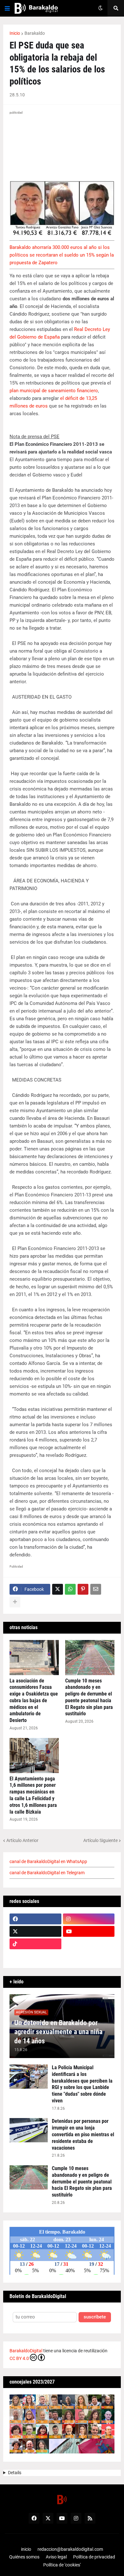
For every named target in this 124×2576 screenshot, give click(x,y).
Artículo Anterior (22, 1840)
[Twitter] (58, 1589)
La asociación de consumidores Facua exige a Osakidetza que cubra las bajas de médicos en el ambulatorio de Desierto (34, 1701)
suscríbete (95, 2317)
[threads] (89, 1956)
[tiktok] (35, 1944)
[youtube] (89, 1931)
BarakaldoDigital (26, 2351)
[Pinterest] (83, 1589)
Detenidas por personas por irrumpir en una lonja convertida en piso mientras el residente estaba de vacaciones (83, 2134)
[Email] (96, 1589)
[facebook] (35, 1919)
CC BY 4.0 (19, 2358)
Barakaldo (35, 33)
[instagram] (89, 1919)
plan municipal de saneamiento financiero (54, 391)
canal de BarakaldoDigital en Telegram (47, 1873)
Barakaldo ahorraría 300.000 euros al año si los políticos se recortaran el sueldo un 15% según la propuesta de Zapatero (62, 255)
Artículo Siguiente (100, 1840)
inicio (26, 2549)
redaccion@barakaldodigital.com (70, 2549)
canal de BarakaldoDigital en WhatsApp (48, 1861)
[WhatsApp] (70, 1589)
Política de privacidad (94, 2557)
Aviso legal (56, 2557)
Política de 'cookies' (62, 2565)
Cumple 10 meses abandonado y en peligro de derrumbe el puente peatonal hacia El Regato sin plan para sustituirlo (89, 1697)
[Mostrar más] (15, 1602)
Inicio (15, 33)
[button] (7, 8)
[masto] (35, 1956)
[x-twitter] (35, 1931)
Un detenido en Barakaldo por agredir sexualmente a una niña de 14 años (58, 2032)
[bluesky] (89, 1944)
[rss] (90, 2518)
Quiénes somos (24, 2557)
